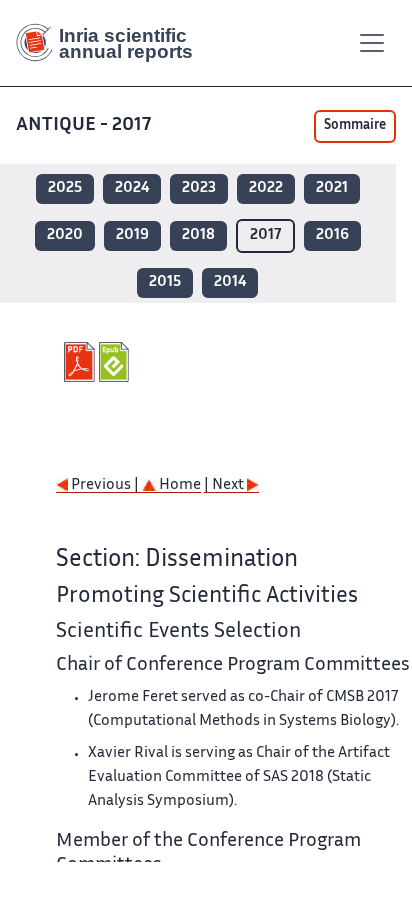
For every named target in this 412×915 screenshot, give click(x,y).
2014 (230, 282)
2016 (332, 235)
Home (178, 485)
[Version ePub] (116, 362)
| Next (225, 485)
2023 (199, 188)
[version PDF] (81, 362)
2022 (266, 188)
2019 (132, 235)
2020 (65, 235)
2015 (165, 282)
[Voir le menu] (372, 43)
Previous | (105, 485)
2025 (65, 188)
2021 (332, 188)
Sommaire (355, 126)
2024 (132, 188)
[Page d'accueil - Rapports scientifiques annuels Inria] (112, 43)
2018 (198, 235)
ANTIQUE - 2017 (83, 125)
